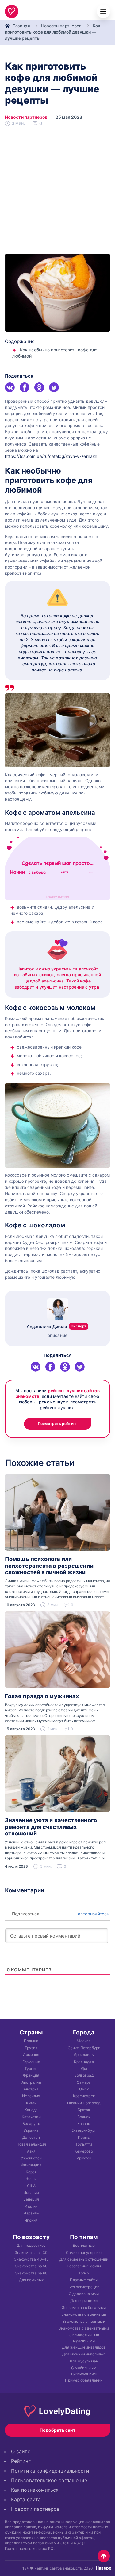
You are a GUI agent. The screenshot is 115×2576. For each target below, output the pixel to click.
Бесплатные (84, 2245)
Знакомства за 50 (31, 2266)
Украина (31, 2130)
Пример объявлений (84, 2380)
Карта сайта (26, 2500)
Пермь (84, 2137)
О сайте (21, 2452)
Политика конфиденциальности (50, 2471)
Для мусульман (84, 2361)
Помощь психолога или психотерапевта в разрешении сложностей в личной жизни (49, 1566)
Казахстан (31, 2117)
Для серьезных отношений (84, 2259)
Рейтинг (21, 2461)
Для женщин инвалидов (84, 2347)
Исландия (31, 2096)
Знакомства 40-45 (31, 2259)
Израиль (31, 2213)
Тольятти (84, 2144)
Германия (31, 2061)
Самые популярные (84, 2252)
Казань (84, 2124)
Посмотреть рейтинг (57, 1424)
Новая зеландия (31, 2144)
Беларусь (31, 2124)
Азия (31, 2151)
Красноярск (84, 2096)
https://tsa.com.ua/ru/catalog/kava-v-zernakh (51, 456)
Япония (31, 2220)
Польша (31, 2041)
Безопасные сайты (84, 2266)
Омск (84, 2089)
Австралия (31, 2082)
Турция (31, 2068)
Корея (31, 2172)
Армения (31, 2055)
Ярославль (84, 2055)
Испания (31, 2192)
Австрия (31, 2089)
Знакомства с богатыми (84, 2308)
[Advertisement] (57, 193)
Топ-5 (84, 2273)
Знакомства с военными (84, 2314)
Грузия (31, 2048)
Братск (84, 2110)
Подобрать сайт (57, 2430)
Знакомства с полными (84, 2321)
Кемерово (84, 2151)
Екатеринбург (84, 2130)
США (31, 2186)
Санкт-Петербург (84, 2048)
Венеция (31, 2199)
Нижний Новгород (84, 2103)
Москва (84, 2041)
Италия (31, 2206)
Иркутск (84, 2158)
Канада (31, 2110)
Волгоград (84, 2075)
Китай (31, 2103)
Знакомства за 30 (31, 2252)
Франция (31, 2075)
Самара (84, 2082)
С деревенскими (84, 2294)
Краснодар (84, 2061)
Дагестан (31, 2137)
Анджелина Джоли (57, 1326)
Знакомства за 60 (31, 2273)
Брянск (84, 2117)
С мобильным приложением (84, 2370)
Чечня (31, 2179)
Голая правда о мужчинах (42, 1696)
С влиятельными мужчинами (84, 2338)
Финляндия (31, 2165)
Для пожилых (31, 2280)
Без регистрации (84, 2287)
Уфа (84, 2068)
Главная (21, 26)
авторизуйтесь (93, 1914)
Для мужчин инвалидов (84, 2354)
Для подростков (31, 2245)
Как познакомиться (35, 2490)
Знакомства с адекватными (84, 2328)
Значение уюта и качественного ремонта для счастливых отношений (51, 1827)
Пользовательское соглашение (49, 2480)
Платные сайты (84, 2280)
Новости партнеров (61, 26)
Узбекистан (31, 2158)
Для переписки (84, 2300)
